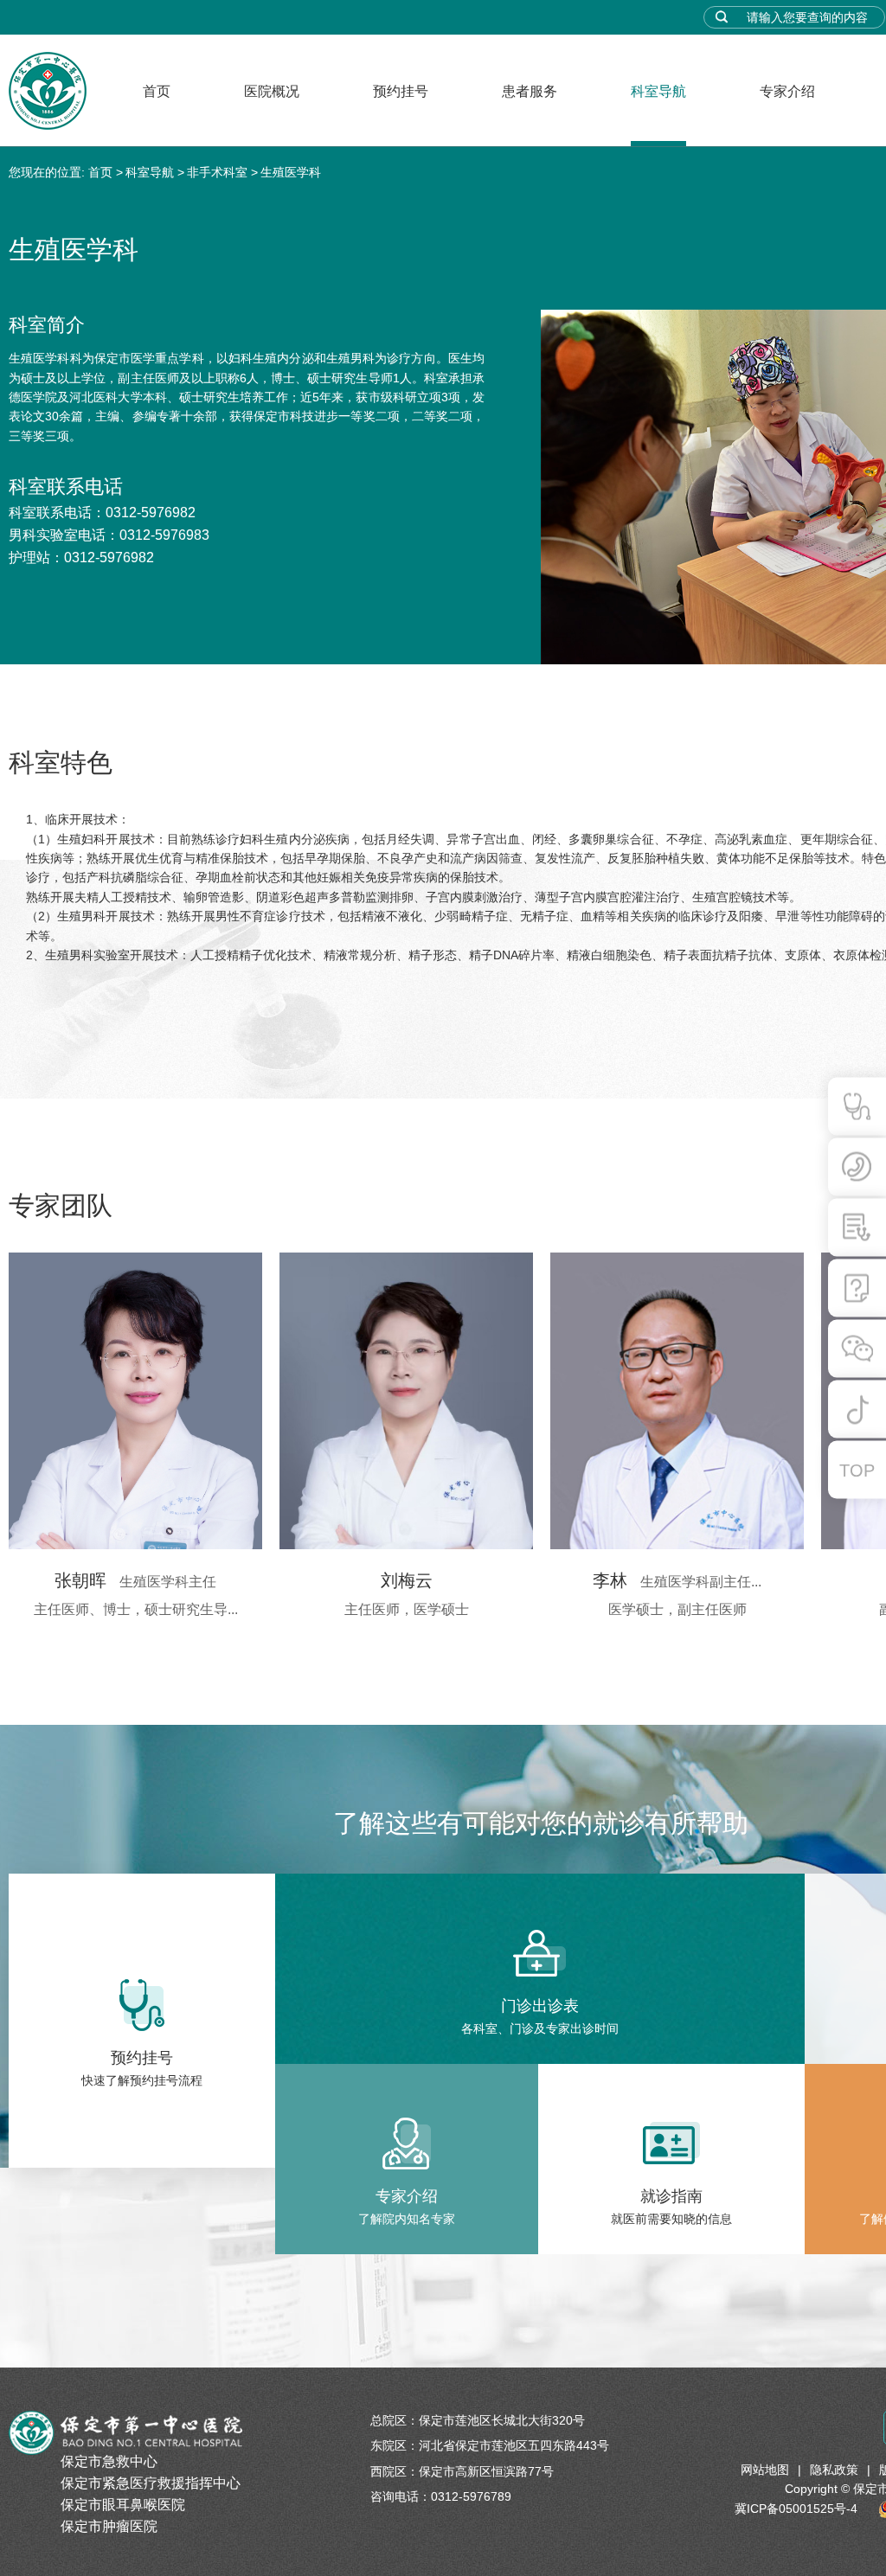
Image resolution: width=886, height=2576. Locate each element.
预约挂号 (401, 91)
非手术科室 (217, 172)
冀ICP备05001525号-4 (796, 2509)
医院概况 (272, 91)
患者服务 (530, 91)
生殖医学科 (291, 172)
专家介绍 (787, 91)
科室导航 (658, 91)
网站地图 (765, 2470)
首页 (157, 91)
